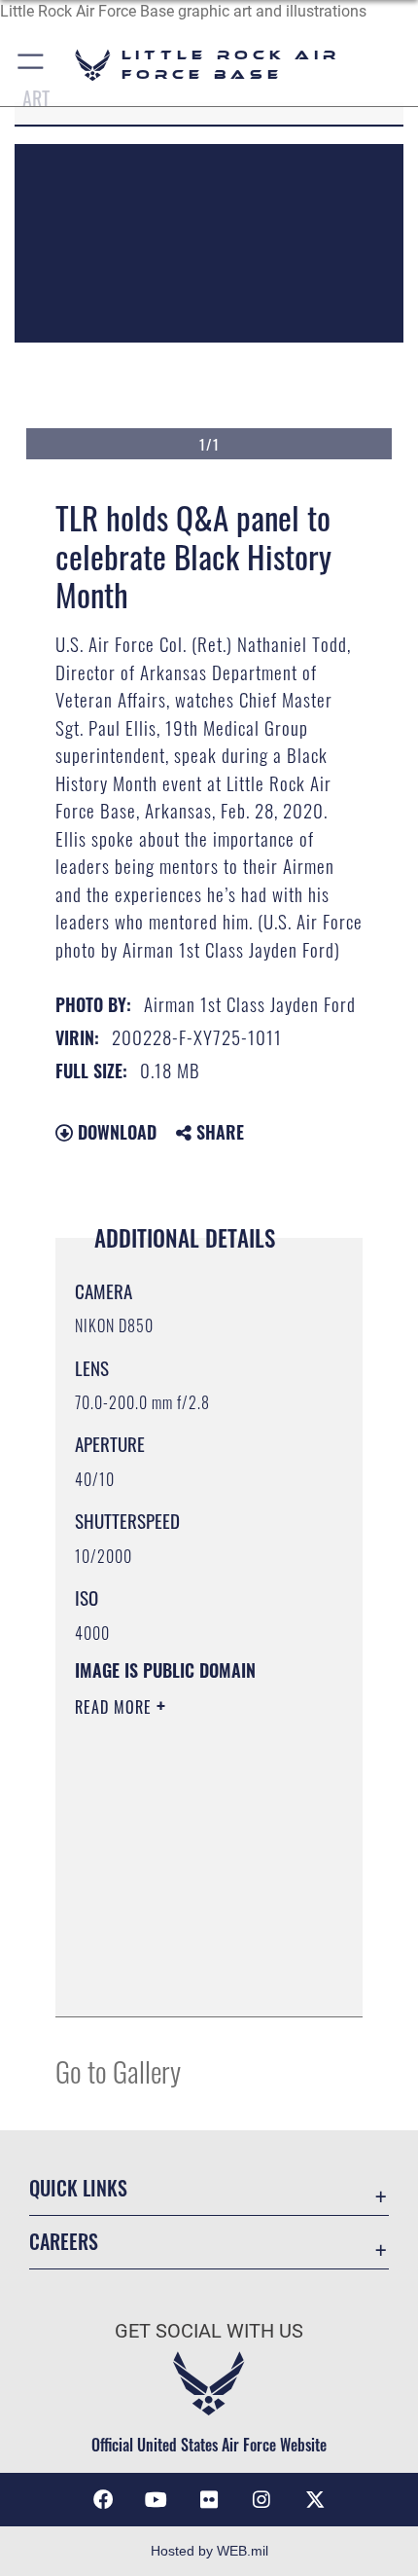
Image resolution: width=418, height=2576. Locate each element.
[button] (32, 65)
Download (115, 1132)
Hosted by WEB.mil (209, 2551)
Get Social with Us (209, 2331)
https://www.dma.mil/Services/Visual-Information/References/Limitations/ (193, 1980)
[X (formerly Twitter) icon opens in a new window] (315, 2500)
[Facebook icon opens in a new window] (103, 2500)
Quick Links (78, 2188)
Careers (64, 2242)
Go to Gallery (118, 2070)
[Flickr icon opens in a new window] (209, 2500)
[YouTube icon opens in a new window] (157, 2500)
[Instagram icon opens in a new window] (261, 2500)
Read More (116, 1707)
